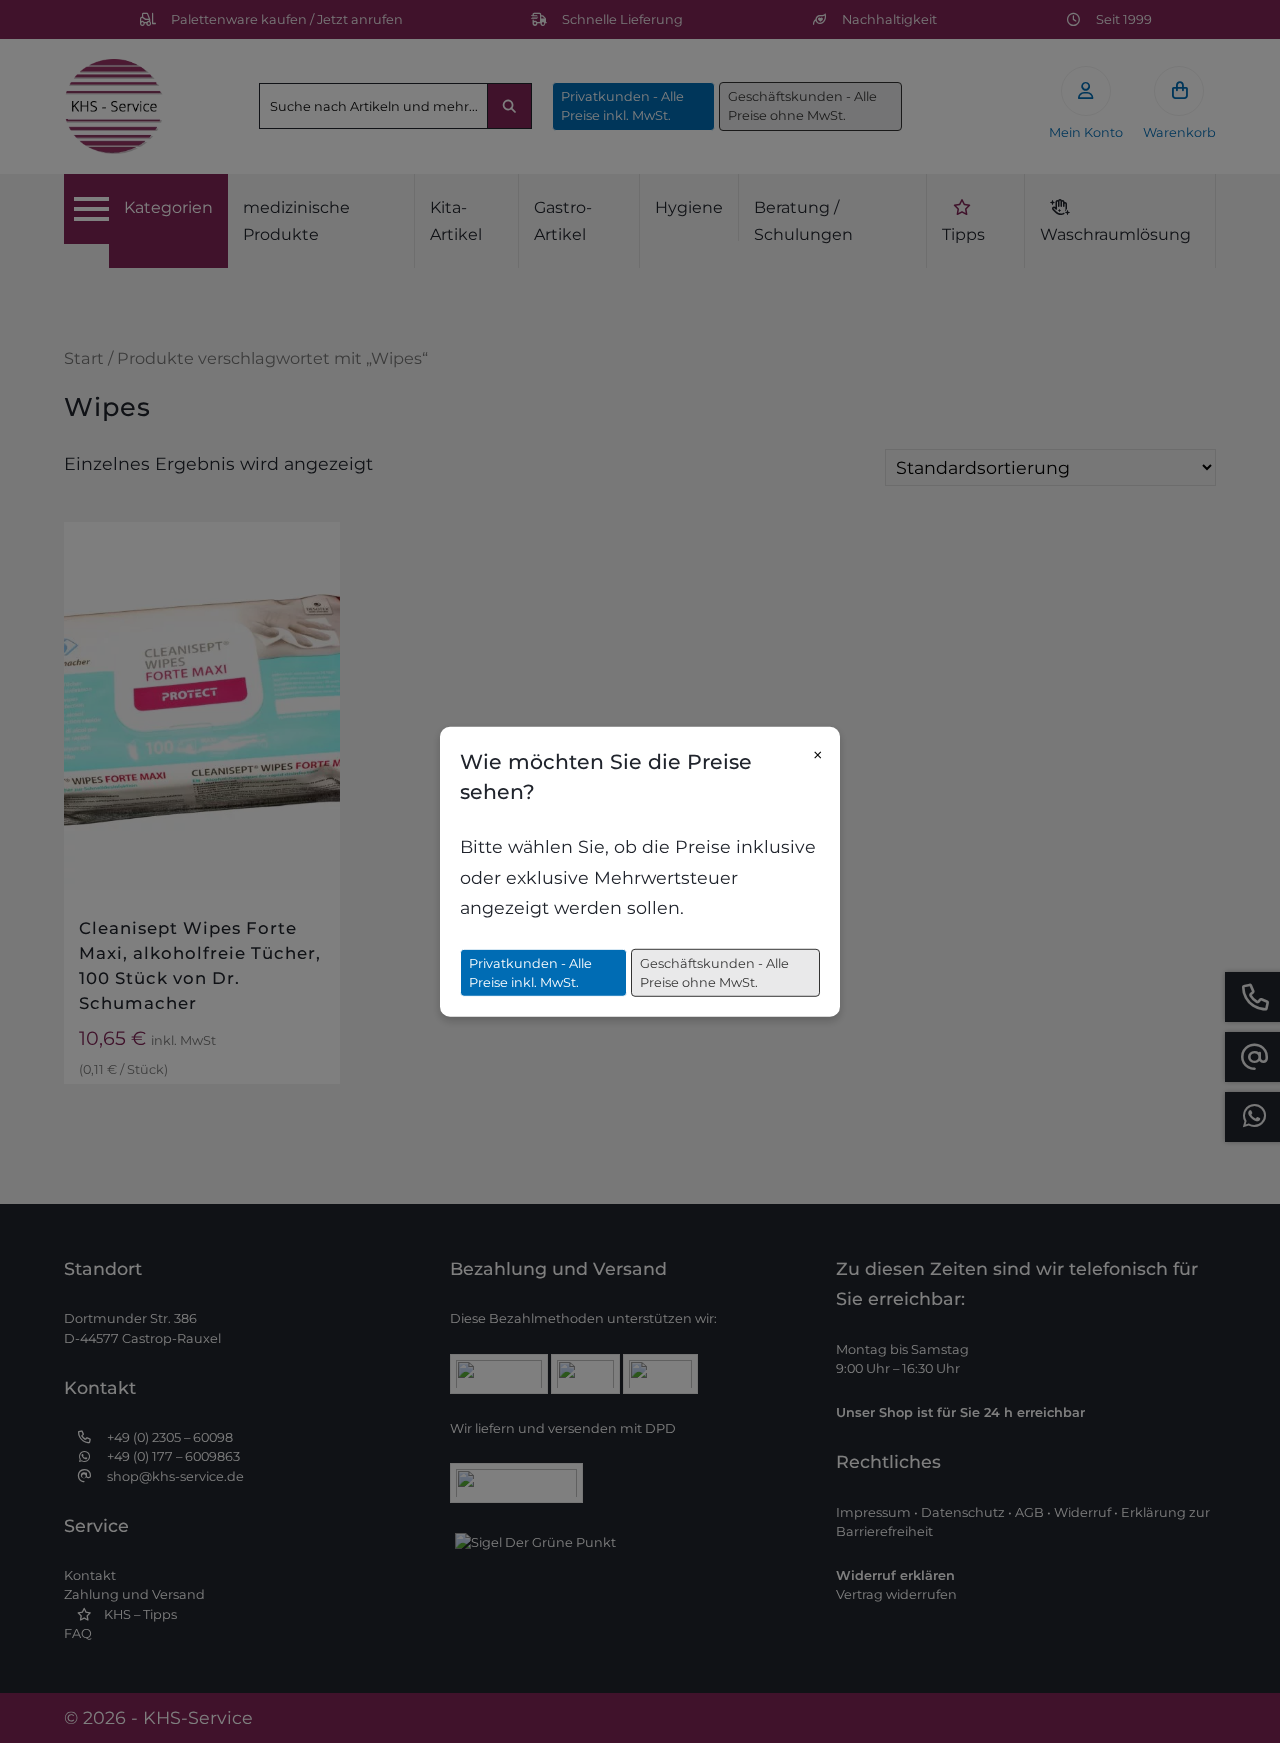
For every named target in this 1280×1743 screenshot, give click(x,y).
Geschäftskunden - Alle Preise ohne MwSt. (714, 972)
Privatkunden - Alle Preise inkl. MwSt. (530, 972)
